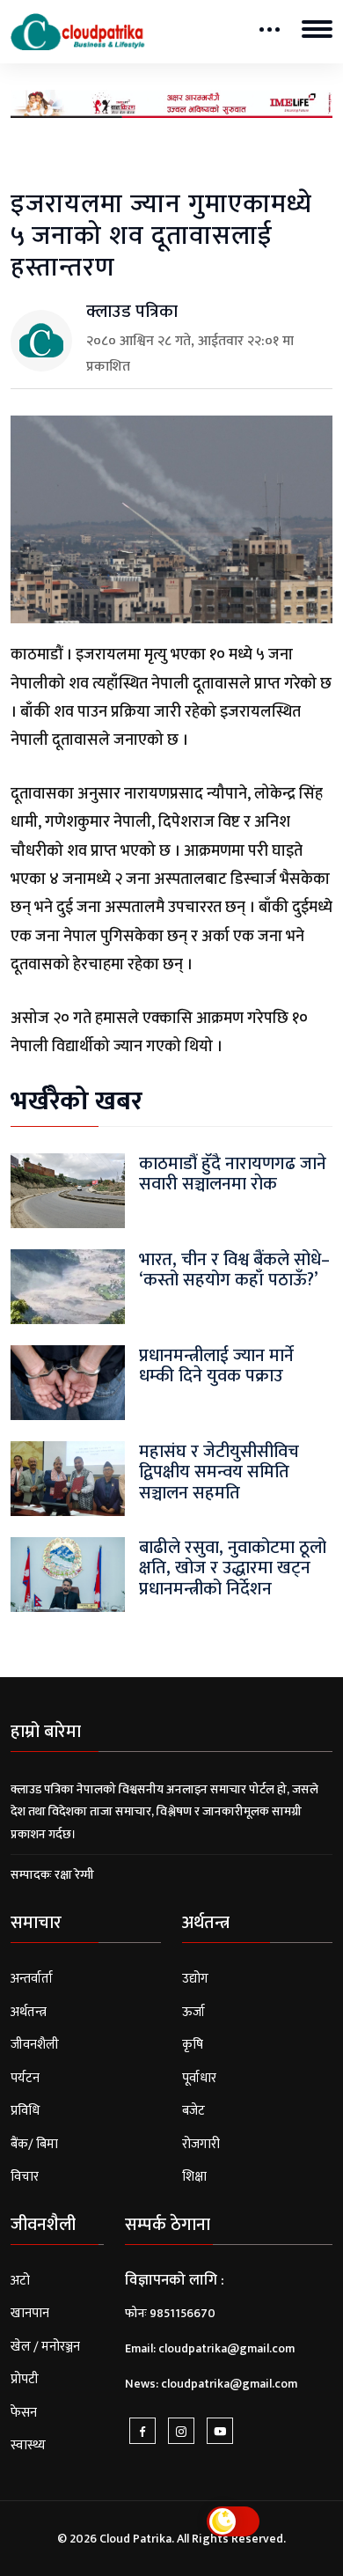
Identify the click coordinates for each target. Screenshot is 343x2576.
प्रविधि (25, 2111)
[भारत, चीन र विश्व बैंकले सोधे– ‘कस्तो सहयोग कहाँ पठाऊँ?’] (68, 1287)
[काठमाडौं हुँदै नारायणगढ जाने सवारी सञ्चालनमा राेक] (68, 1191)
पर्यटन (25, 2078)
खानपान (30, 2313)
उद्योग (195, 1979)
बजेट (193, 2111)
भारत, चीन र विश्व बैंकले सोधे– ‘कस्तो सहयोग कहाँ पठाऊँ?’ (234, 1270)
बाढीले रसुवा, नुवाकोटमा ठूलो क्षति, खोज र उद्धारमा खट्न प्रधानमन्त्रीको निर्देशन (233, 1568)
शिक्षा (194, 2177)
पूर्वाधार (199, 2078)
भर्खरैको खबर (77, 1101)
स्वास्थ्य (28, 2445)
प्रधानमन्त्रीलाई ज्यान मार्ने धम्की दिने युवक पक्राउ (216, 1366)
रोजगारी (201, 2144)
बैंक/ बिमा (34, 2144)
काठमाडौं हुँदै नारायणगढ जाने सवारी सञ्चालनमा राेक (233, 1174)
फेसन (24, 2413)
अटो (20, 2281)
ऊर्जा (193, 2012)
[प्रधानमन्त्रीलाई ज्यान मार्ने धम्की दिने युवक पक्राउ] (68, 1383)
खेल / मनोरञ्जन (45, 2347)
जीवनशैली (35, 2045)
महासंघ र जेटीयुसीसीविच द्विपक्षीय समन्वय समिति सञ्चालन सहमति (219, 1472)
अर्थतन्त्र (29, 2012)
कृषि (193, 2045)
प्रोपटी (25, 2379)
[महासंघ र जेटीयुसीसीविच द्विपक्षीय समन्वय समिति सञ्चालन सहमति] (68, 1479)
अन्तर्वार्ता (32, 1979)
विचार (25, 2177)
